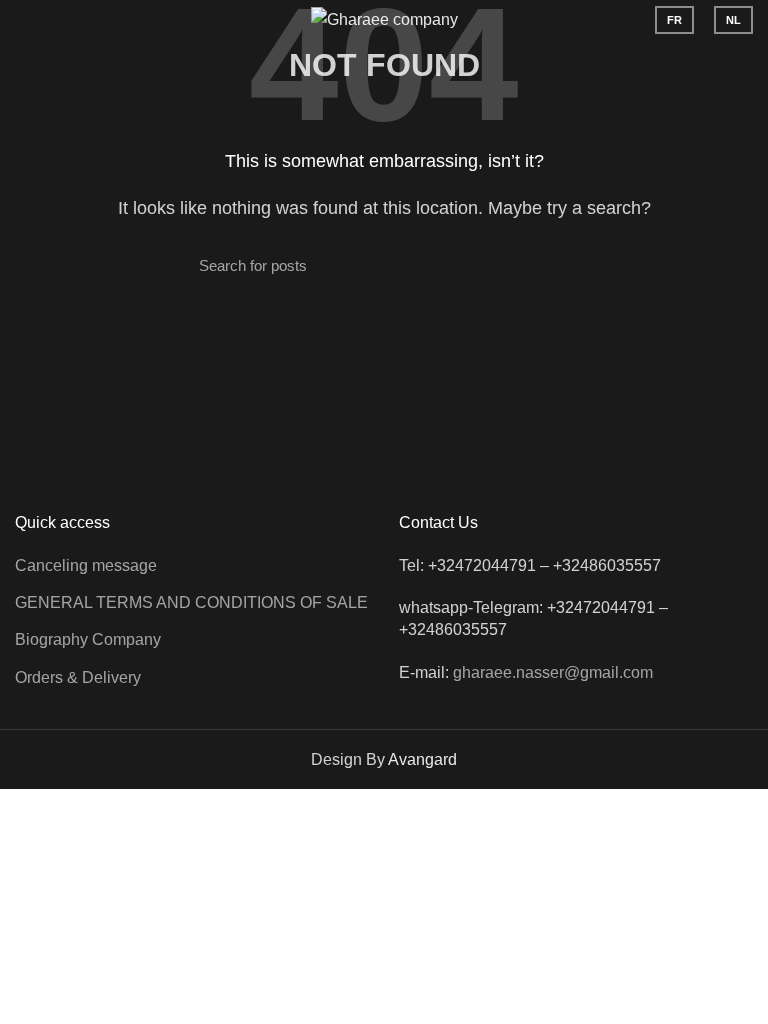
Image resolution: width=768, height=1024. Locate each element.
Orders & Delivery (78, 677)
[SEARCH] (557, 266)
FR (674, 20)
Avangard (422, 759)
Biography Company (88, 639)
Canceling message (86, 565)
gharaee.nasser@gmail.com (553, 672)
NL (733, 20)
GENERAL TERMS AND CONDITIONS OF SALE (191, 602)
